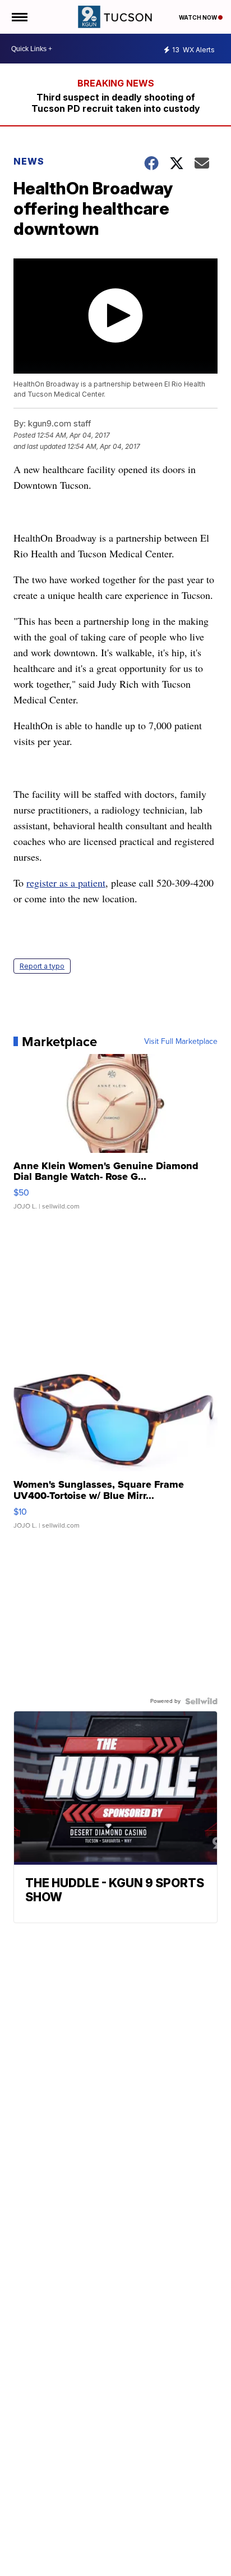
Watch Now (198, 17)
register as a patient (66, 883)
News (29, 161)
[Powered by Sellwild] (201, 1701)
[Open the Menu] (19, 17)
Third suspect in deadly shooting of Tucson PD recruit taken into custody (116, 103)
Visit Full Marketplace (181, 1042)
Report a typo (42, 966)
